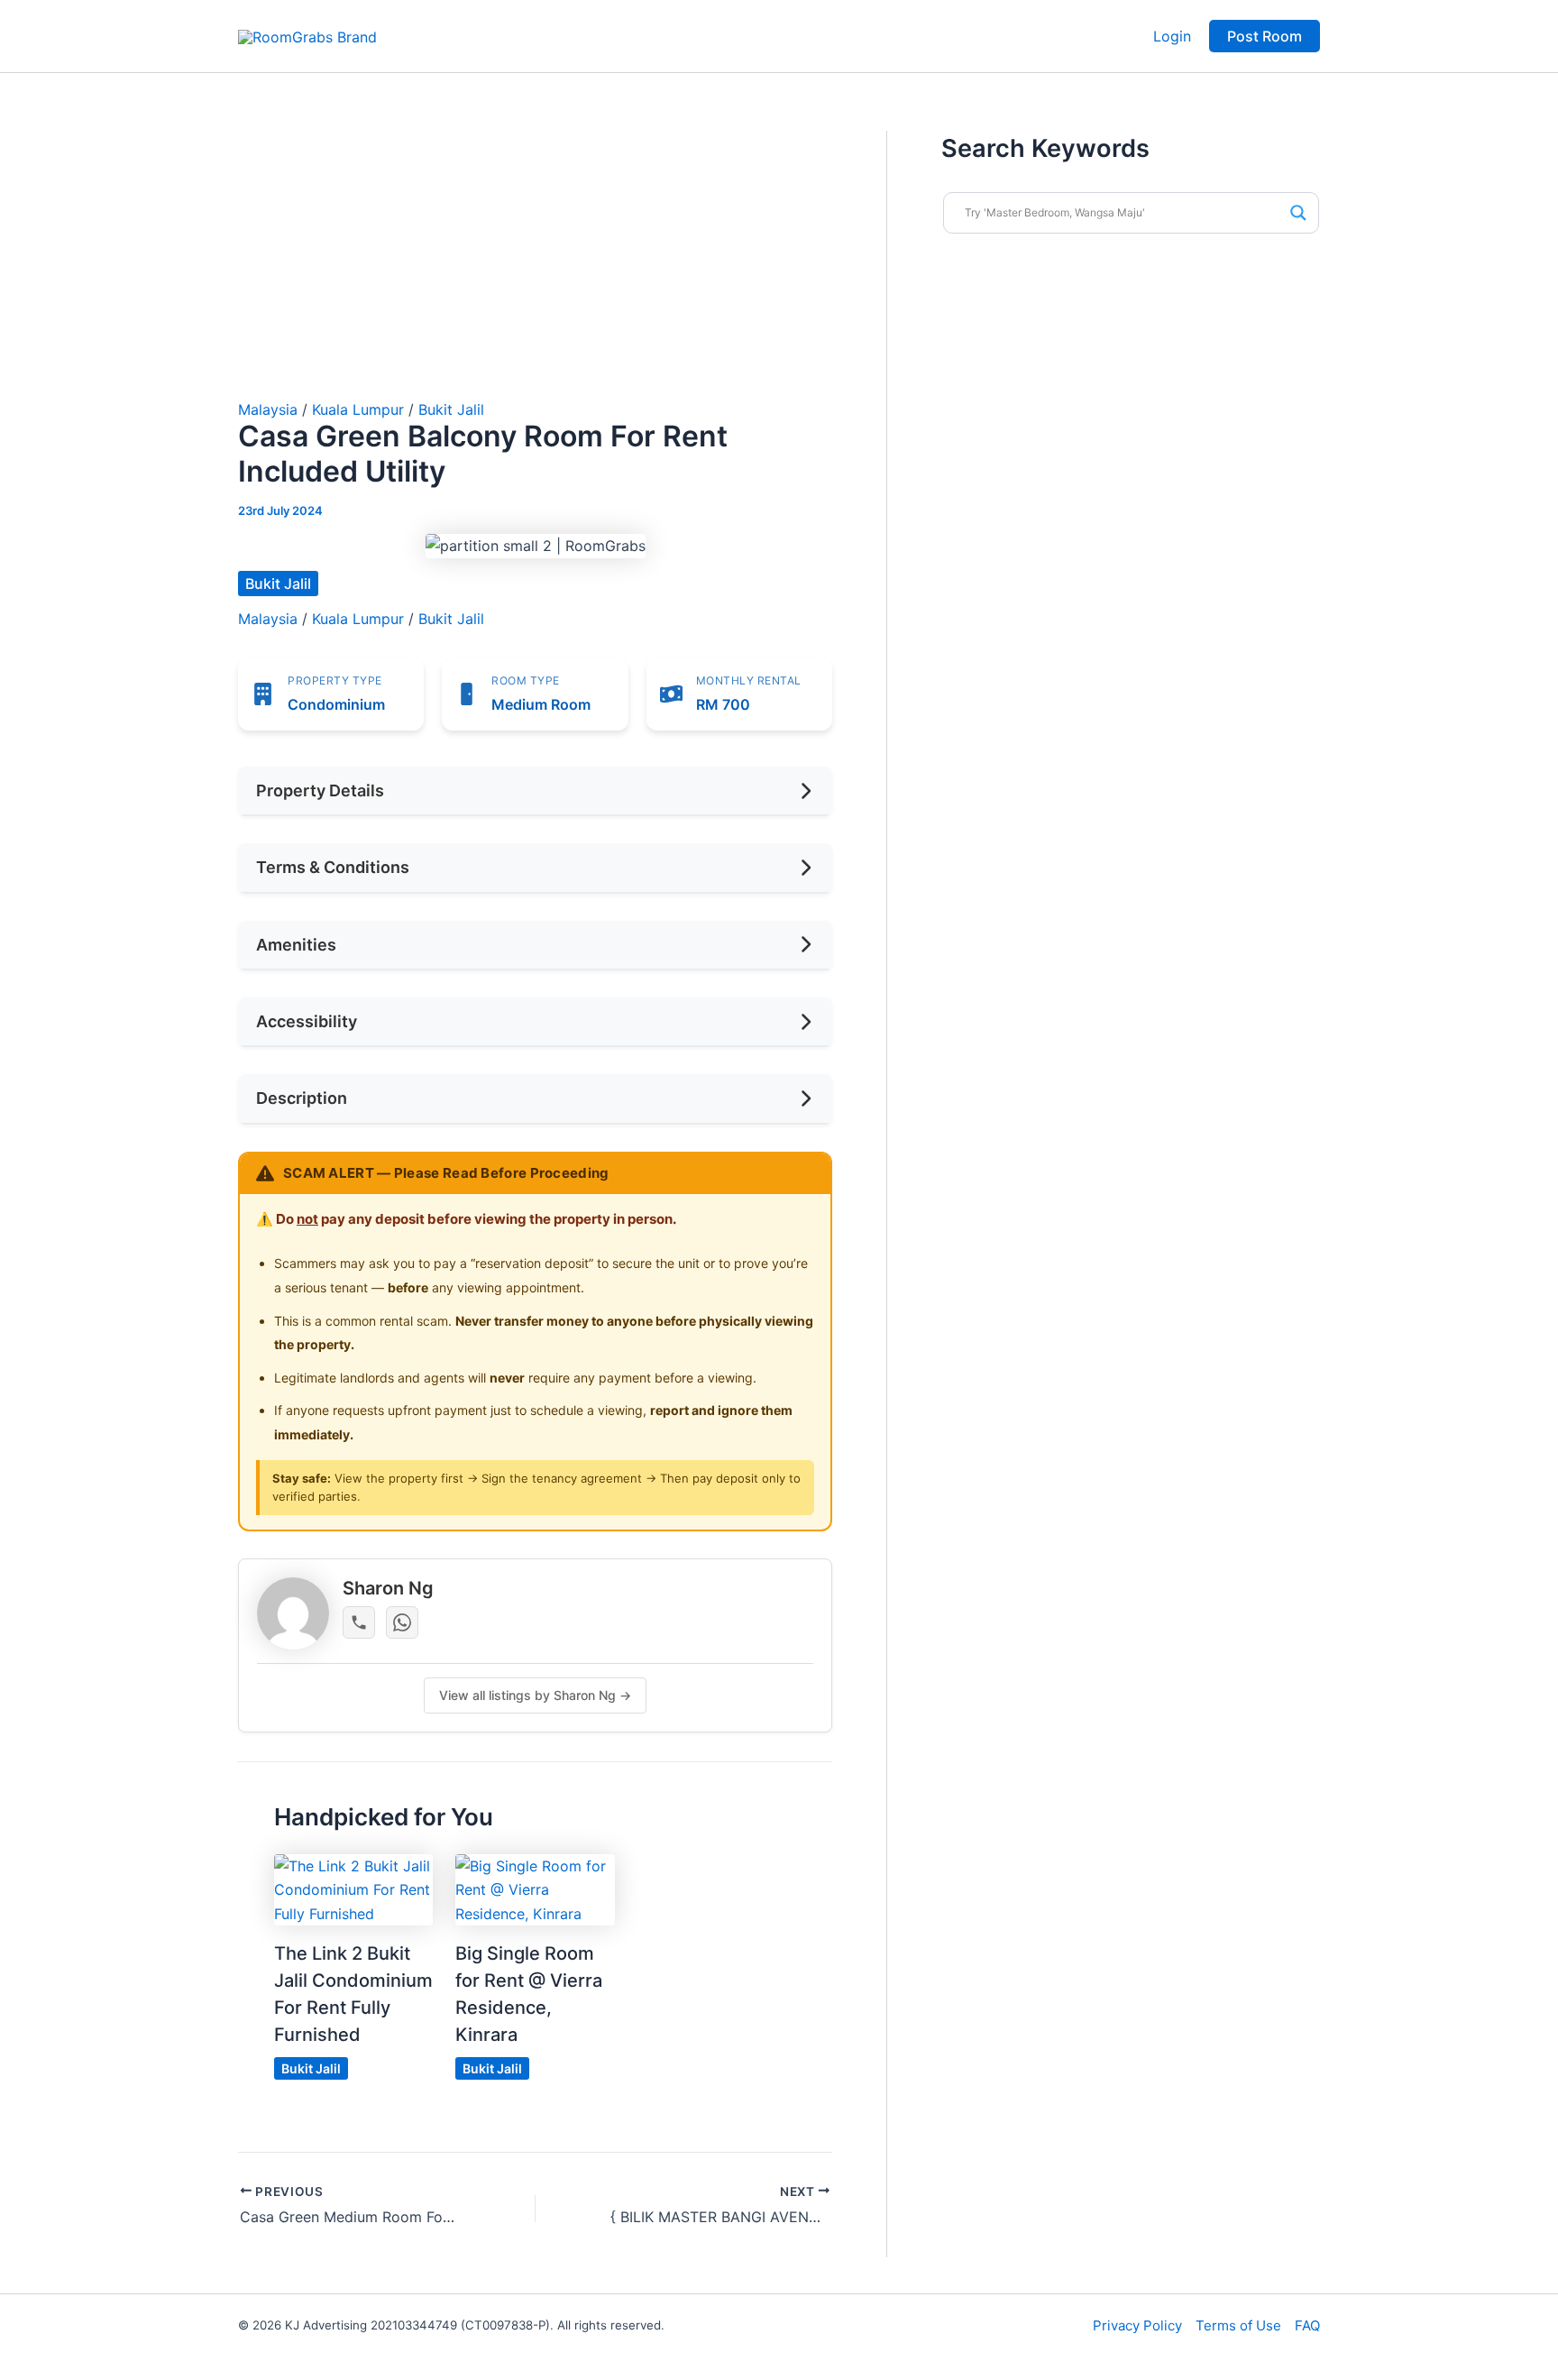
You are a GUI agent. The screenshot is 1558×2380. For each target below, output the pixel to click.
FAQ (1307, 2325)
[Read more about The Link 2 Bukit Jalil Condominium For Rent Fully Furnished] (353, 1888)
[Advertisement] (535, 266)
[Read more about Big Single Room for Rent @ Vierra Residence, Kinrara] (535, 1888)
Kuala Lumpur (358, 409)
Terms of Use (1238, 2325)
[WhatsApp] (402, 1622)
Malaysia (268, 409)
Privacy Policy (1137, 2325)
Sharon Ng (388, 1588)
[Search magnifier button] (1298, 213)
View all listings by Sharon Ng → (535, 1695)
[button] (1265, 36)
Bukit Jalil (451, 409)
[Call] (359, 1622)
